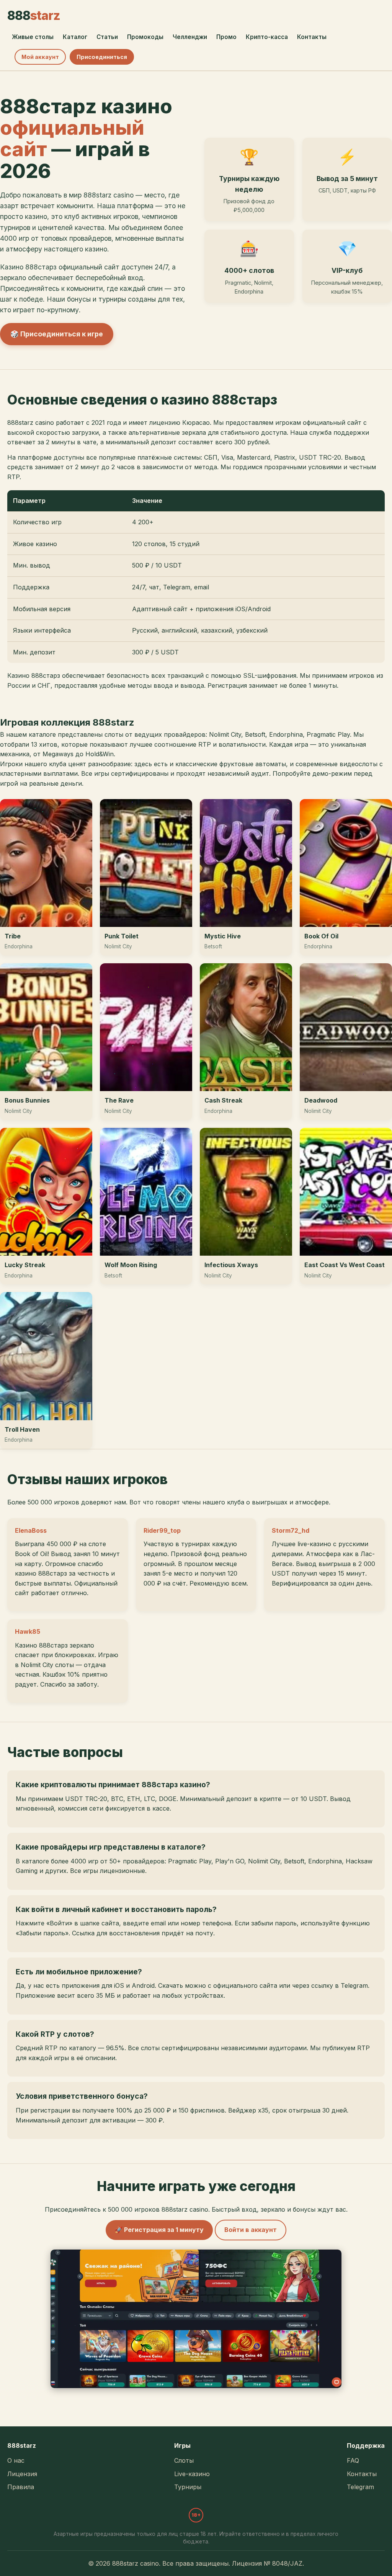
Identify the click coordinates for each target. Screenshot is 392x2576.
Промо (226, 37)
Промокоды (145, 37)
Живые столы (33, 37)
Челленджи (190, 37)
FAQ (353, 2460)
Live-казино (192, 2474)
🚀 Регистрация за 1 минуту (159, 2230)
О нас (16, 2460)
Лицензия (22, 2474)
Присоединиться (102, 57)
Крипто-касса (267, 37)
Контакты (312, 37)
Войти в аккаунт (251, 2230)
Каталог (75, 37)
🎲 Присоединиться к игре (57, 334)
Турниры (188, 2487)
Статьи (107, 37)
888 (34, 15)
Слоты (184, 2460)
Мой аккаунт (40, 57)
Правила (21, 2487)
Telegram (360, 2487)
